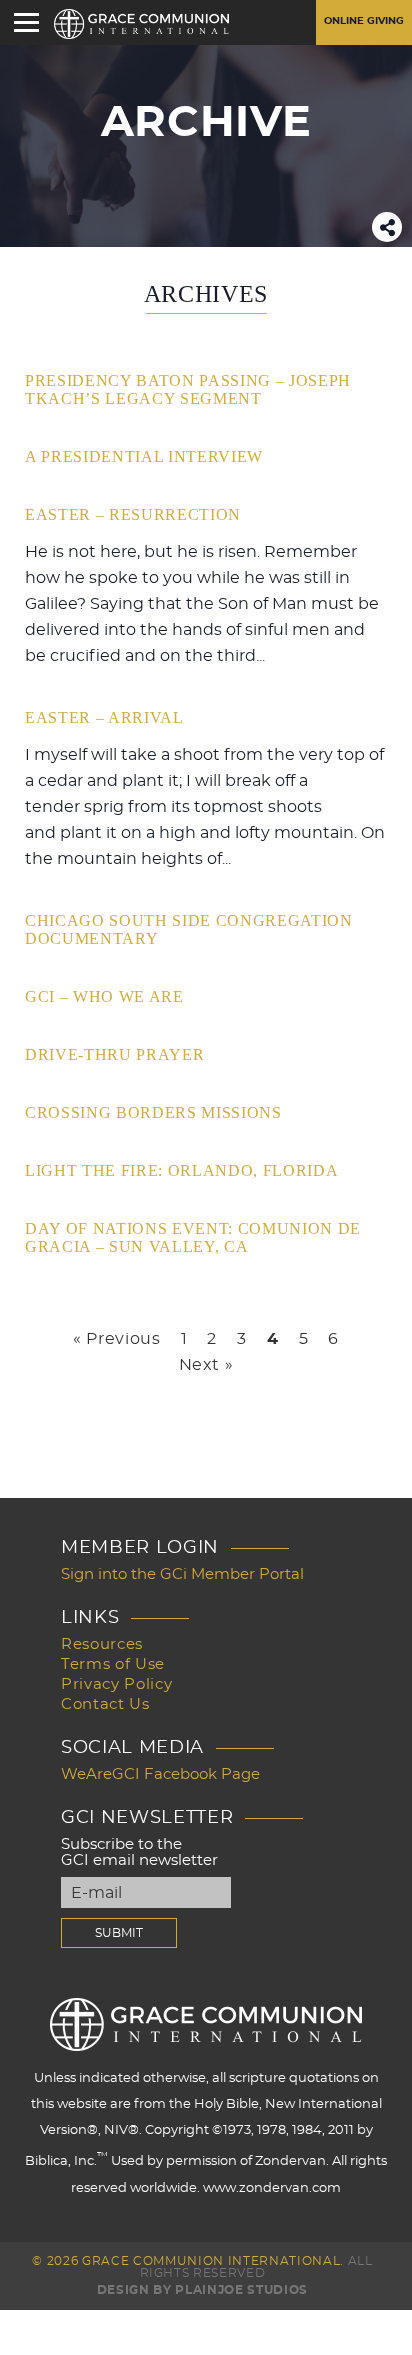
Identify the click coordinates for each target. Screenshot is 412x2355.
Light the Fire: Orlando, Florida (181, 1170)
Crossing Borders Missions (153, 1112)
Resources (102, 1644)
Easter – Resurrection (133, 514)
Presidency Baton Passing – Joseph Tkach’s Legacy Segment (188, 389)
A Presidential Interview (144, 456)
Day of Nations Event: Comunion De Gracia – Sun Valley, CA (193, 1237)
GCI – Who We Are (104, 996)
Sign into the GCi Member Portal (182, 1574)
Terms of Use (113, 1664)
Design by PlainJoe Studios (202, 2290)
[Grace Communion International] (141, 24)
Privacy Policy (116, 1684)
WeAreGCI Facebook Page (160, 1774)
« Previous (117, 1339)
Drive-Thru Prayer (114, 1054)
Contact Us (105, 1704)
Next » (206, 1365)
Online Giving (364, 21)
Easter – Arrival (104, 717)
